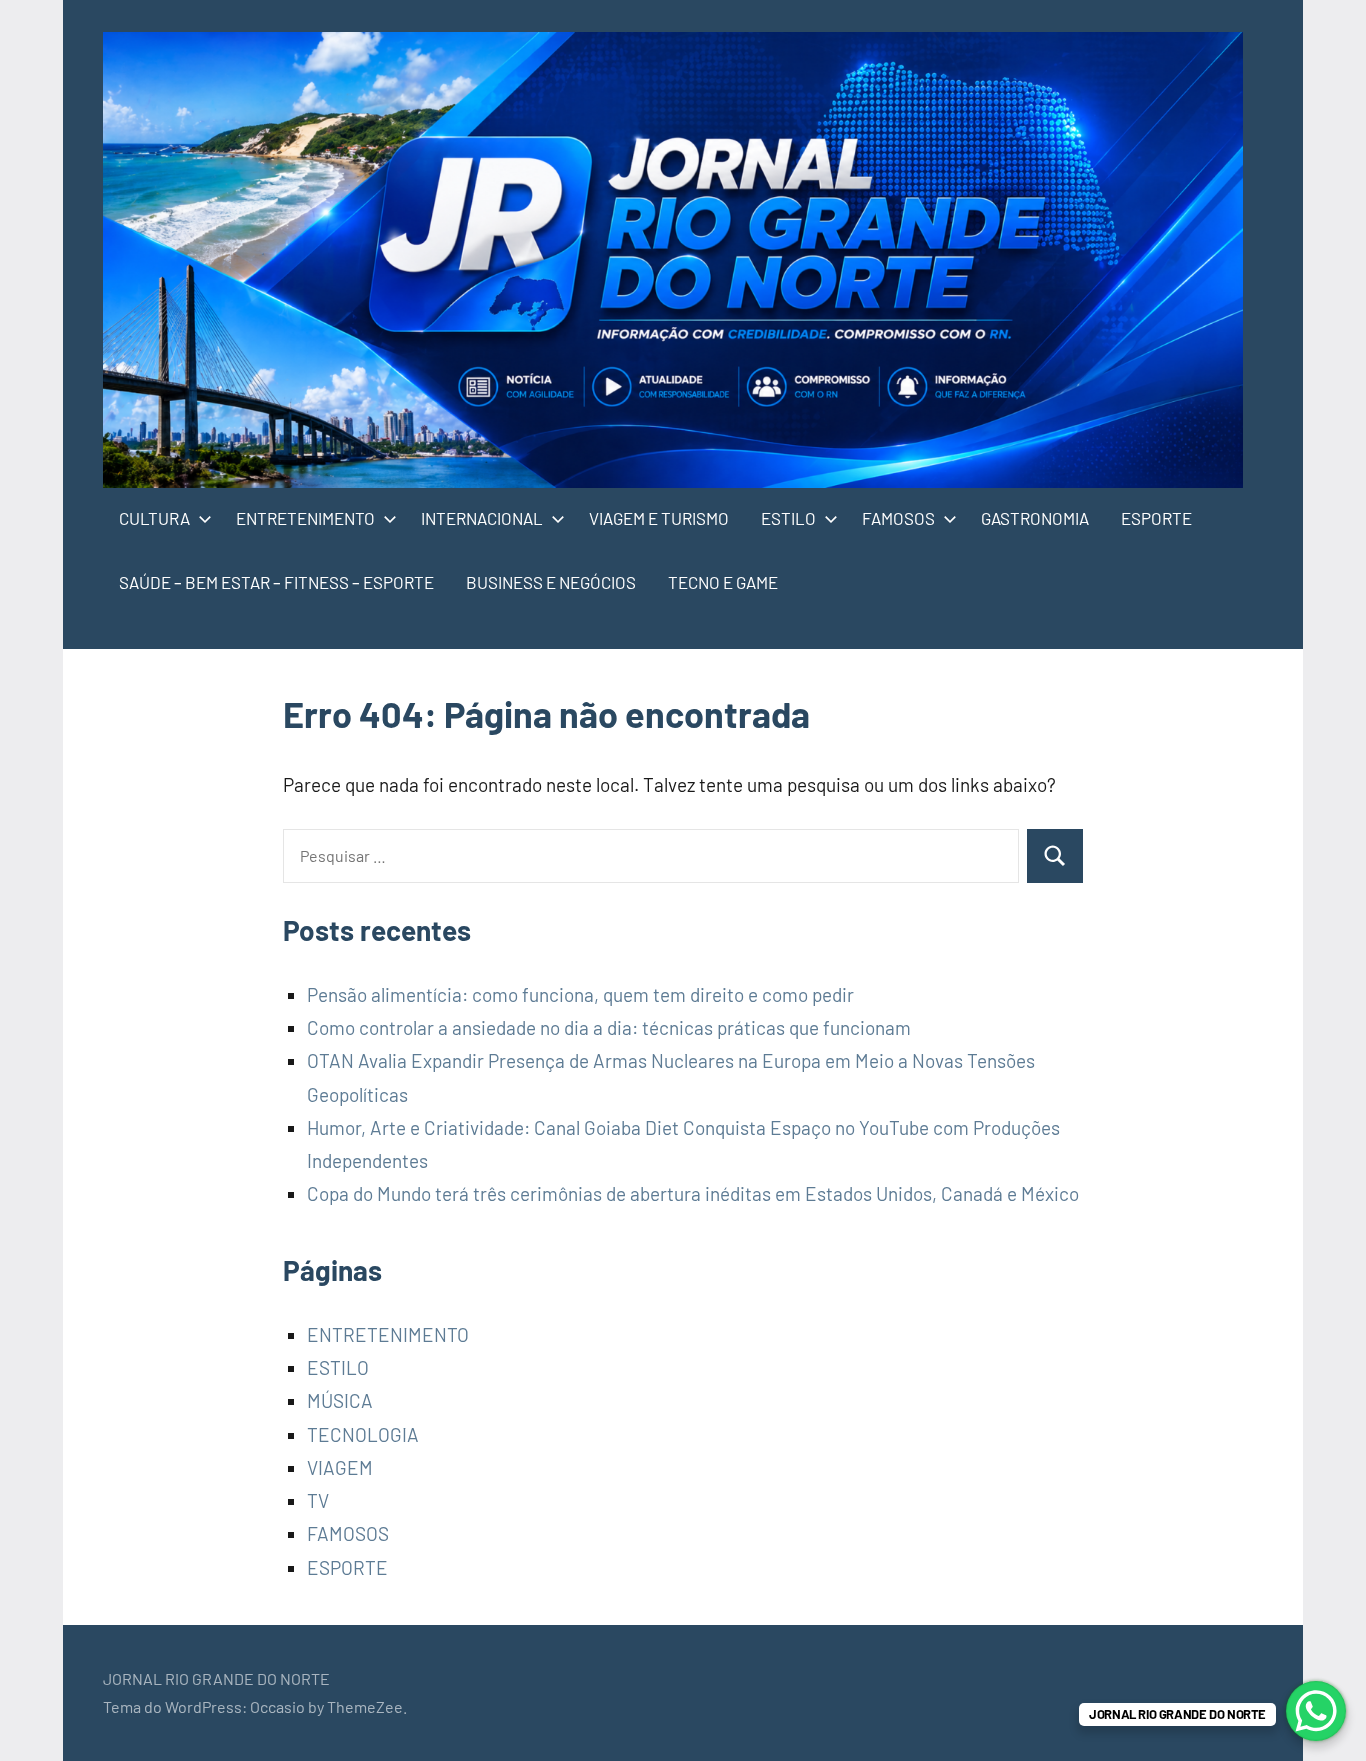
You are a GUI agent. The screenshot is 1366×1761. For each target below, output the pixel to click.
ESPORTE (1156, 518)
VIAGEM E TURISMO (659, 518)
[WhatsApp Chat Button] (1316, 1711)
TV (318, 1500)
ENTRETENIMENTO (305, 518)
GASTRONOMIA (1035, 518)
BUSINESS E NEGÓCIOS (551, 582)
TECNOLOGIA (363, 1434)
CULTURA (154, 518)
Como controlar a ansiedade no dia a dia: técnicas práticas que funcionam (609, 1027)
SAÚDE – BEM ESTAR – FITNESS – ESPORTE (276, 582)
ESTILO (788, 518)
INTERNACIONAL (482, 518)
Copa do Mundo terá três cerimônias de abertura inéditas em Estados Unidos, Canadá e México (693, 1193)
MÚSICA (340, 1400)
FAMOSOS (898, 518)
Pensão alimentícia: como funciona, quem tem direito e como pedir (580, 994)
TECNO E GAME (723, 582)
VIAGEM (340, 1467)
